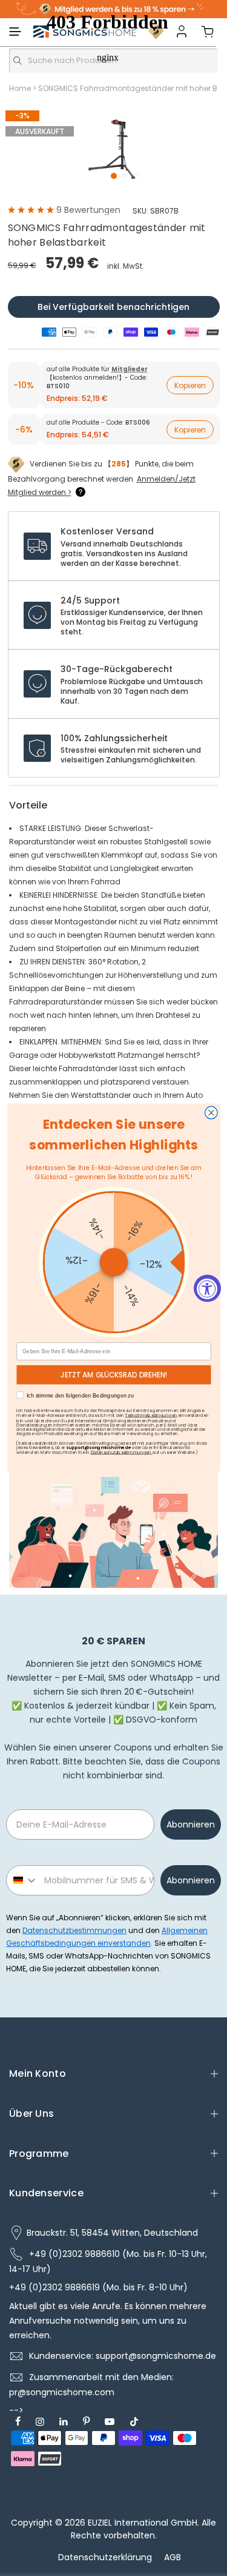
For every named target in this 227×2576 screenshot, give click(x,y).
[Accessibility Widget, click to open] (207, 1288)
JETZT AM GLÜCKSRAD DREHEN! (113, 1375)
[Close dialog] (211, 1113)
